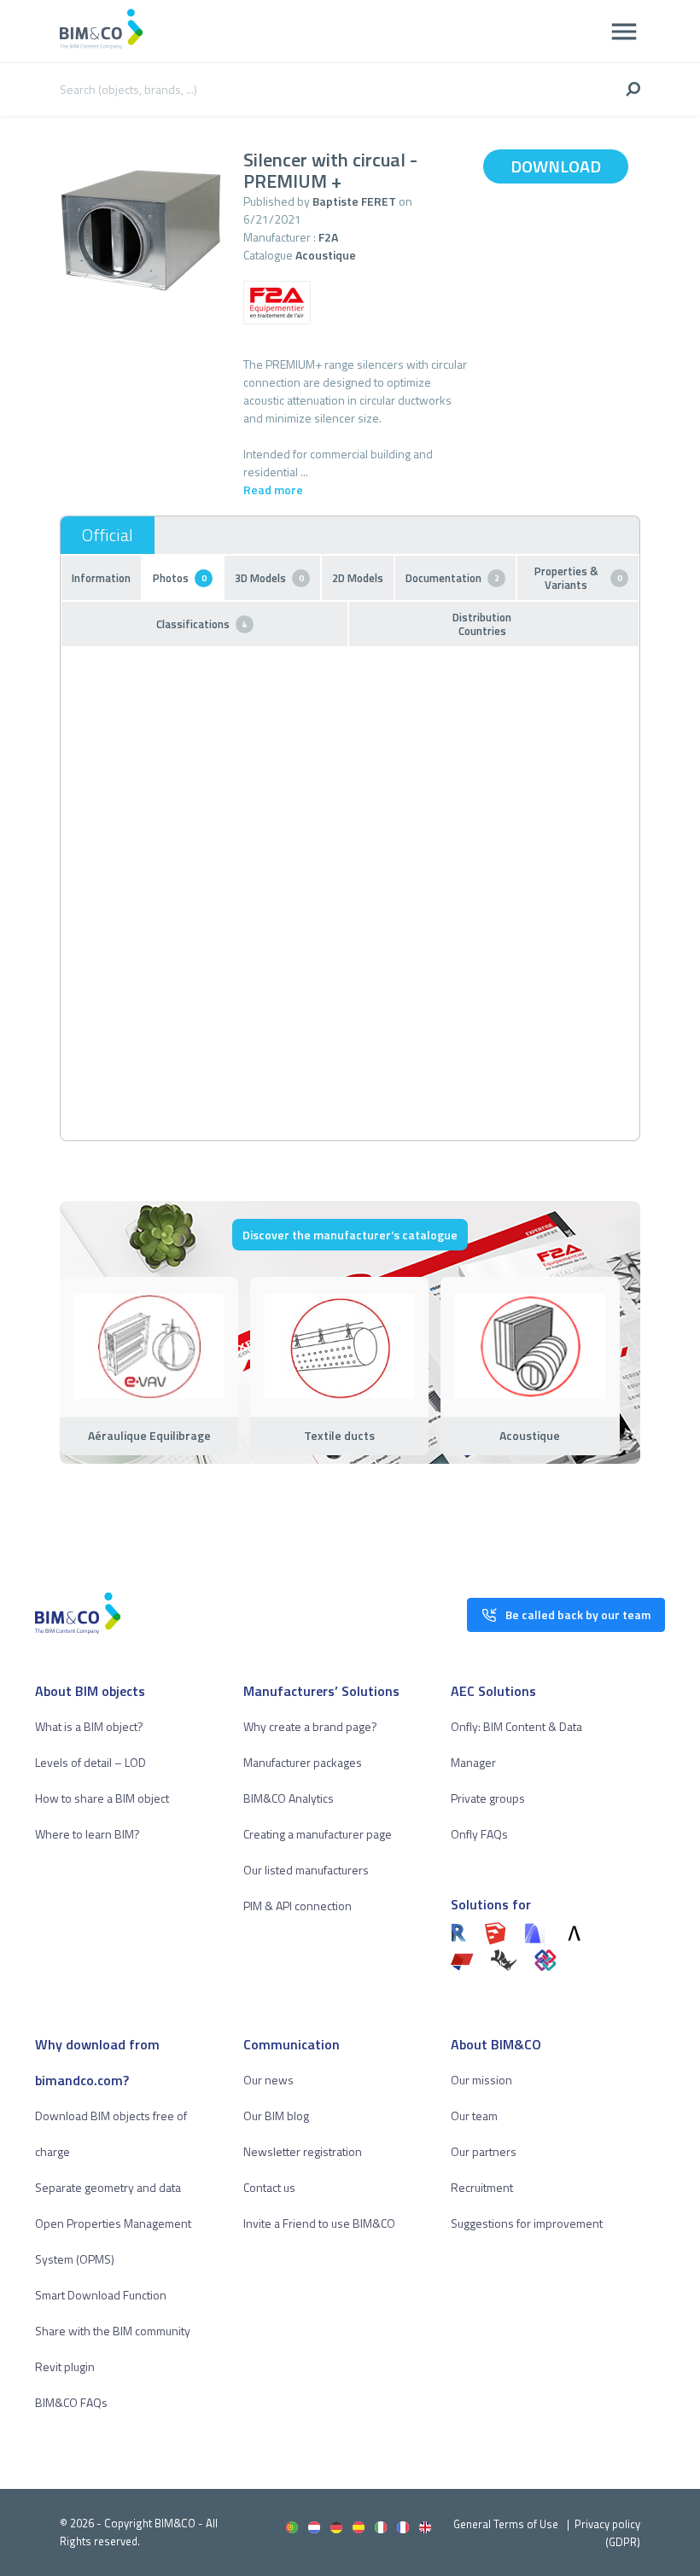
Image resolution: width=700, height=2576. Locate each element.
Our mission (481, 2080)
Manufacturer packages (303, 1762)
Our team (474, 2116)
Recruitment (482, 2187)
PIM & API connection (297, 1906)
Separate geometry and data (108, 2187)
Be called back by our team (578, 1614)
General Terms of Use (506, 2524)
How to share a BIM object (102, 1798)
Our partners (484, 2151)
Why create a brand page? (310, 1726)
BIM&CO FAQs (71, 2402)
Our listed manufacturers (306, 1870)
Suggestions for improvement (527, 2223)
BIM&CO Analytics (289, 1798)
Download (556, 166)
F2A (328, 237)
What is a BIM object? (89, 1726)
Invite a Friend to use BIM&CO (319, 2223)
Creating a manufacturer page (318, 1834)
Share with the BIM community (113, 2331)
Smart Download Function (101, 2295)
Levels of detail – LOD (90, 1762)
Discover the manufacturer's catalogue (350, 1235)
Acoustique (326, 255)
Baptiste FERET (354, 201)
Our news (268, 2080)
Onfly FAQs (479, 1834)
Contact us (269, 2187)
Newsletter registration (303, 2151)
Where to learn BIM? (87, 1834)
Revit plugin (65, 2366)
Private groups (488, 1798)
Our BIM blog (276, 2116)
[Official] (108, 535)
